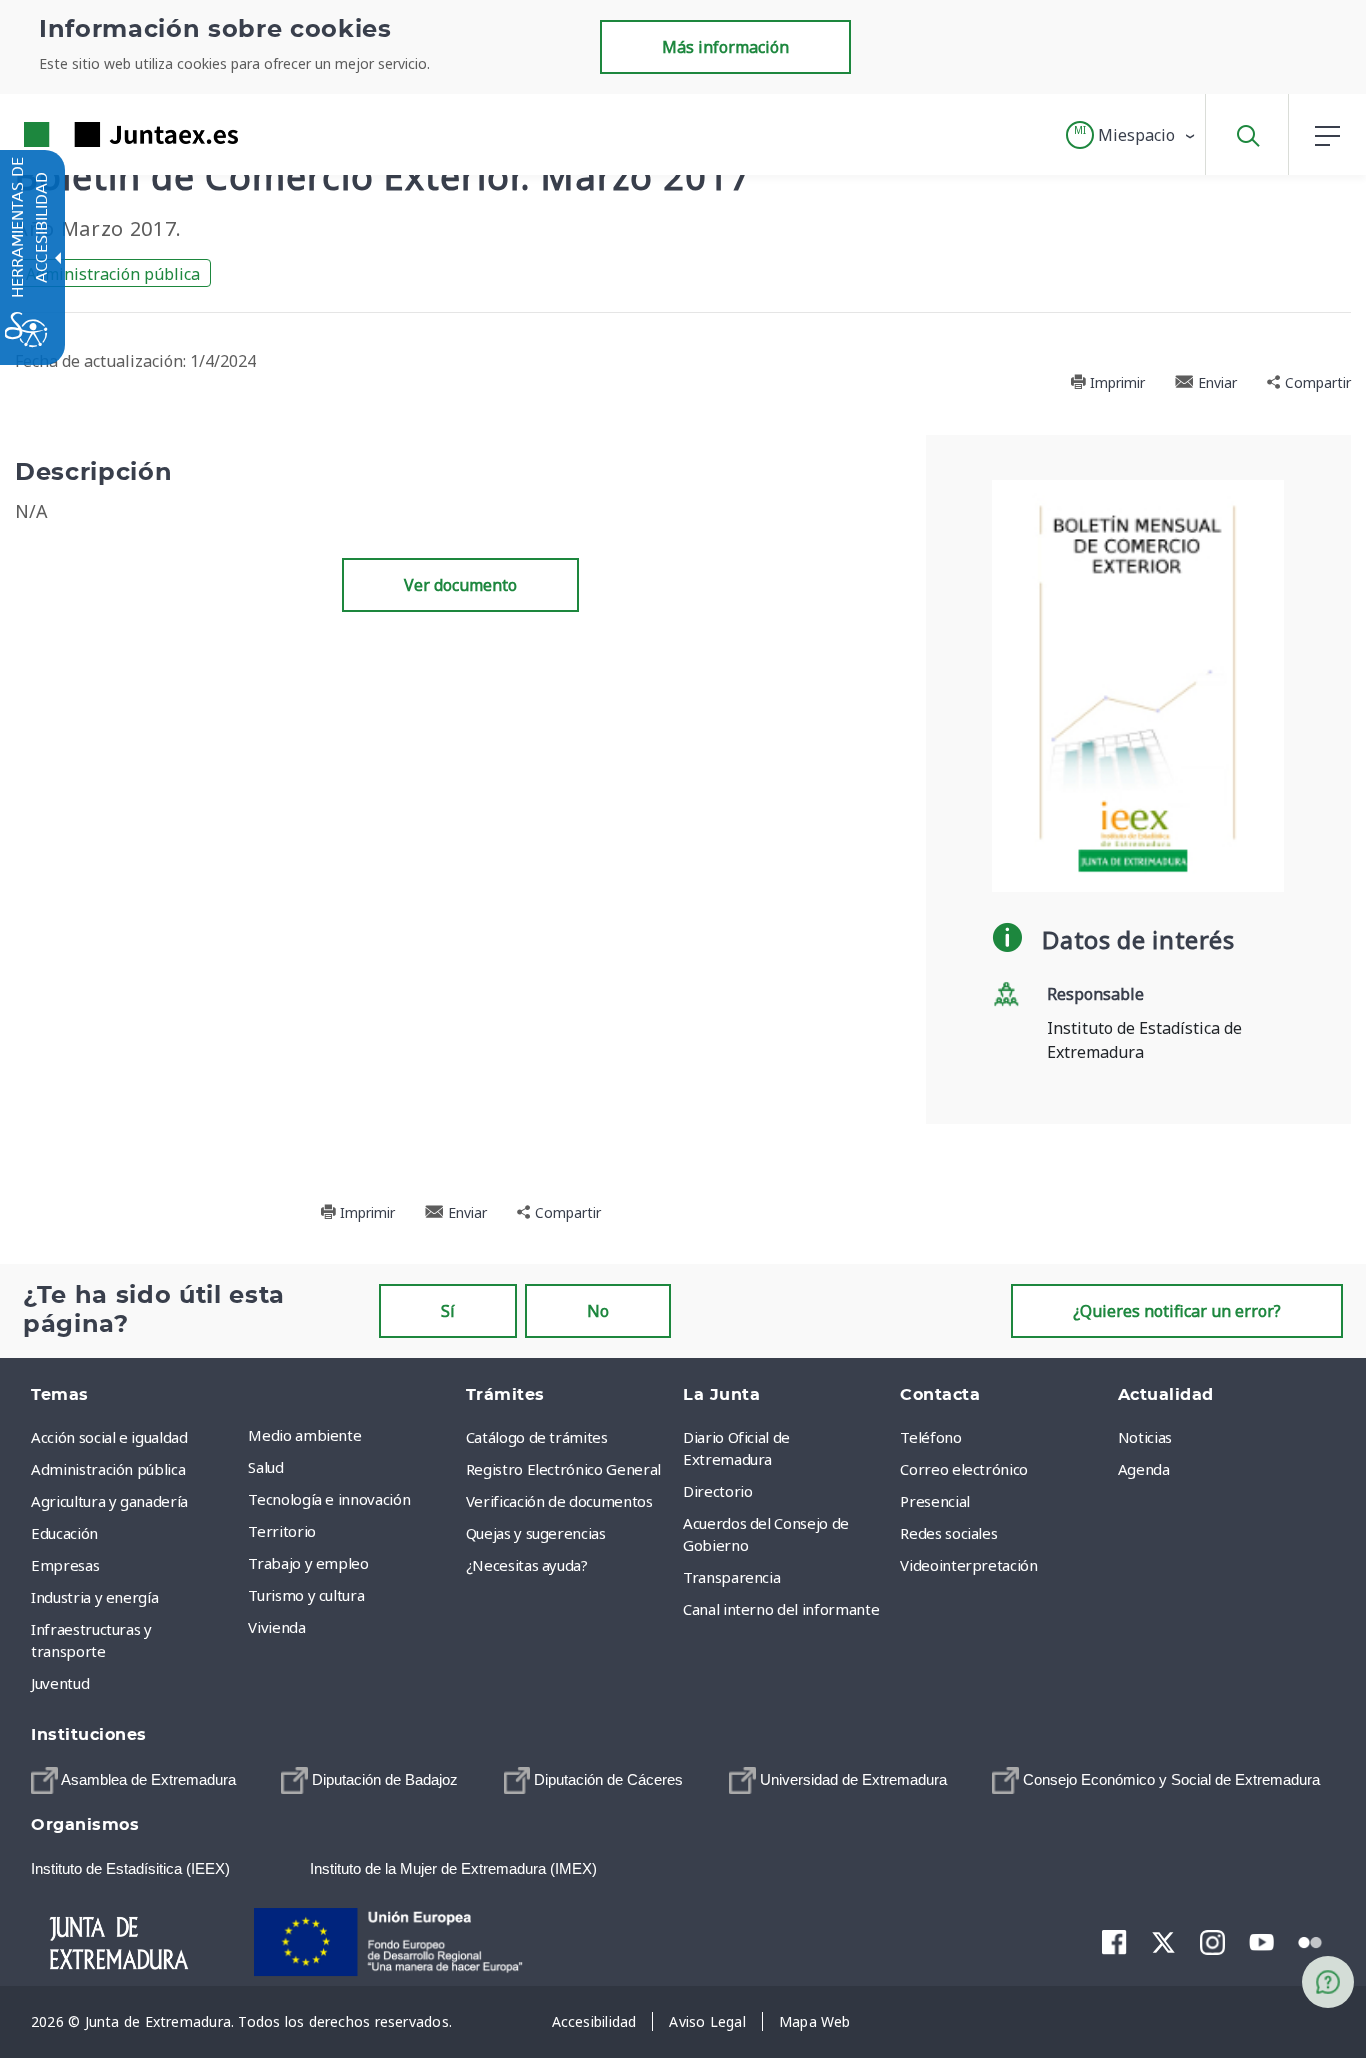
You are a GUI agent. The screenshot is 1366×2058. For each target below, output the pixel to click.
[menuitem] (351, 1435)
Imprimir (1115, 382)
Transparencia (731, 1577)
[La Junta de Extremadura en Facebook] (1114, 1941)
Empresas (65, 1565)
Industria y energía (94, 1597)
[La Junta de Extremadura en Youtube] (1261, 1940)
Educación (64, 1533)
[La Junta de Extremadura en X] (1163, 1941)
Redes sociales (948, 1533)
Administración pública (113, 274)
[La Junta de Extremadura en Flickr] (1310, 1940)
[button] (1131, 135)
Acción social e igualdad (109, 1437)
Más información (725, 47)
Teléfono (930, 1437)
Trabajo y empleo (308, 1563)
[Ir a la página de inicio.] (95, 134)
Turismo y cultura (306, 1595)
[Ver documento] (1138, 685)
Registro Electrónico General (563, 1469)
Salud (265, 1467)
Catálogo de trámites (537, 1437)
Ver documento (460, 585)
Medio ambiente (304, 1435)
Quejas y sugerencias (536, 1533)
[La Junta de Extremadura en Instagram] (1212, 1941)
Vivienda (276, 1627)
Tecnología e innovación (329, 1499)
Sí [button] (448, 1311)
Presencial (935, 1501)
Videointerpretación (968, 1565)
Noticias (1145, 1437)
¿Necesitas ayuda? (527, 1565)
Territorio (282, 1531)
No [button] (598, 1311)
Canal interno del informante (781, 1609)
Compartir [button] (1316, 382)
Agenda (1144, 1469)
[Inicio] (136, 1940)
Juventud (60, 1683)
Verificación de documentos (559, 1501)
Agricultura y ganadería (109, 1501)
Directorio (718, 1491)
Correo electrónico (964, 1469)
